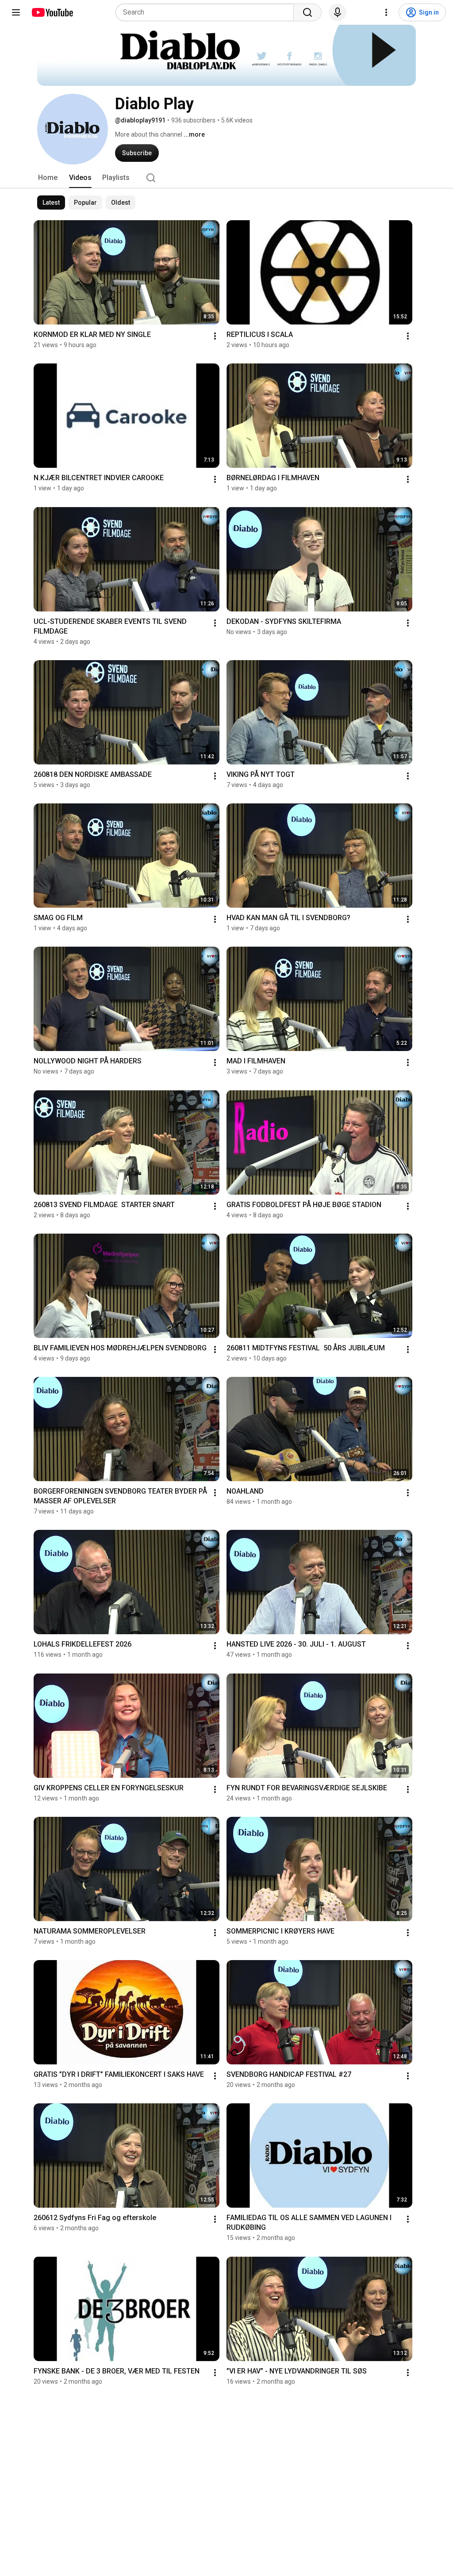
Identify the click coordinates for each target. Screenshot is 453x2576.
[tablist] (226, 178)
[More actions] (215, 336)
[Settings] (386, 12)
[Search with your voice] (338, 12)
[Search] (307, 12)
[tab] (48, 178)
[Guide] (16, 12)
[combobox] (207, 12)
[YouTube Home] (52, 12)
